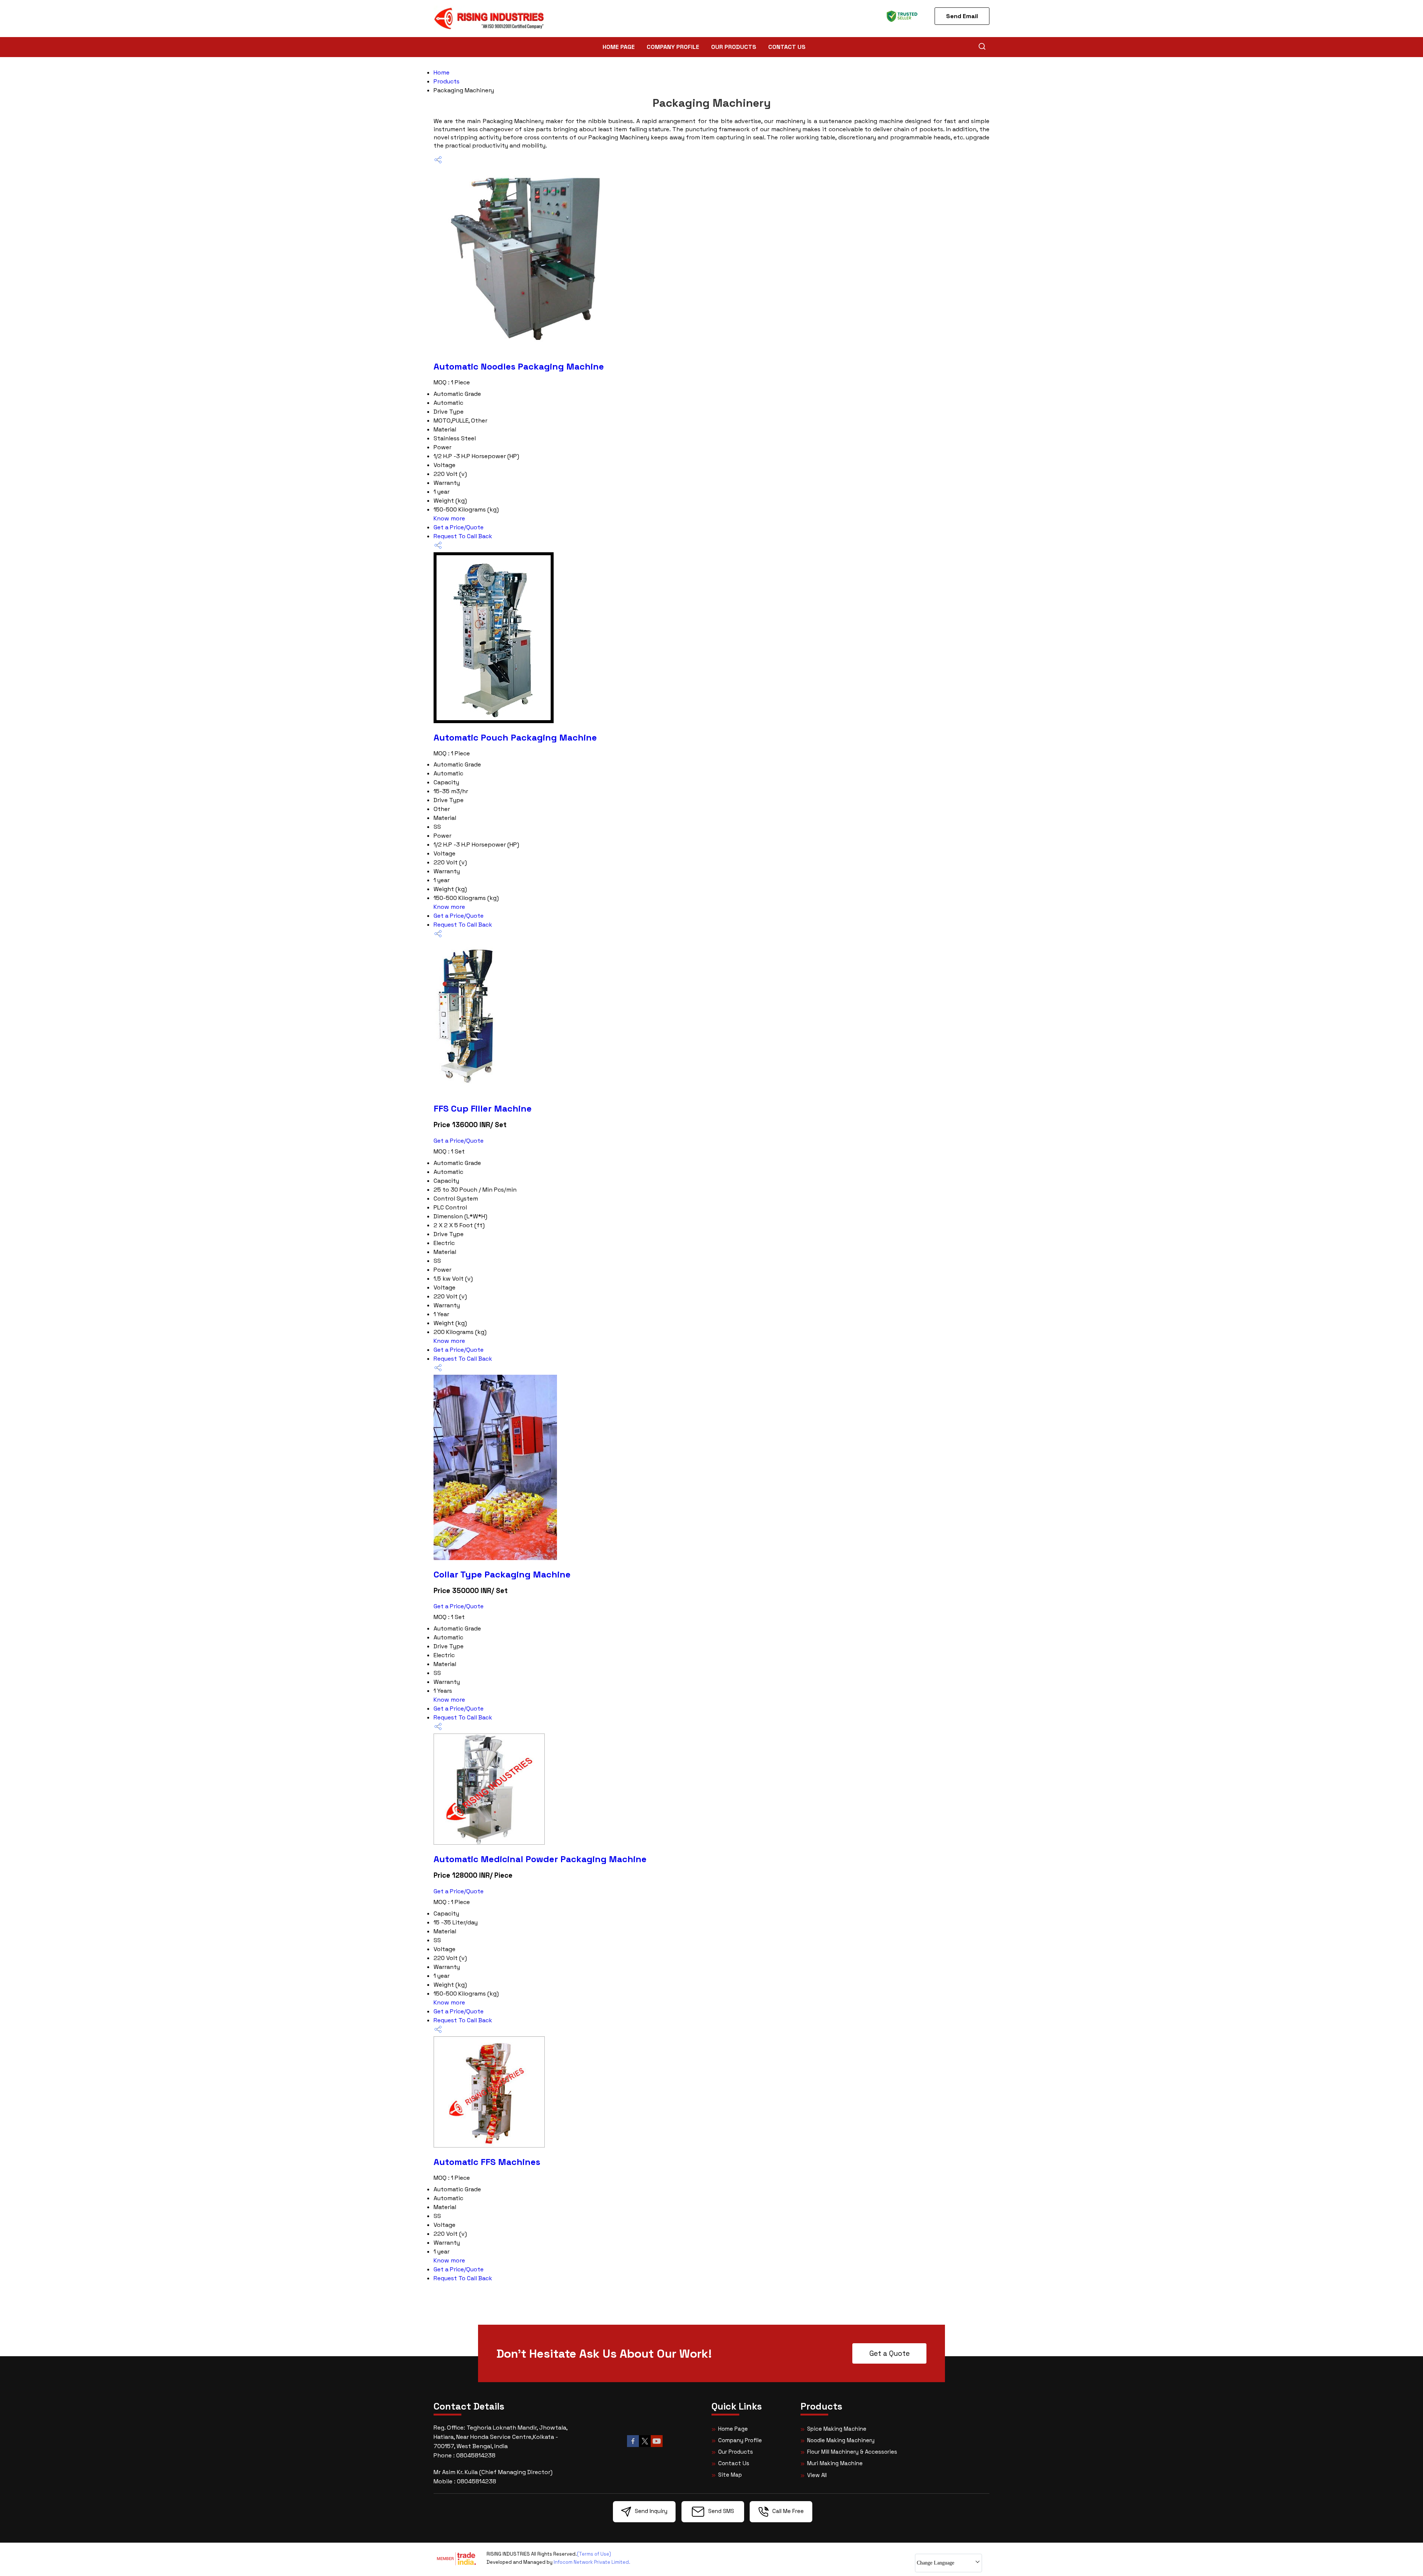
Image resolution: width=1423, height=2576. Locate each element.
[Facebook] (633, 2446)
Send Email (962, 16)
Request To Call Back (463, 536)
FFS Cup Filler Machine (483, 1108)
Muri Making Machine (835, 2463)
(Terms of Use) (594, 2554)
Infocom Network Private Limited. (592, 2562)
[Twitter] (645, 2446)
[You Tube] (657, 2446)
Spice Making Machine (837, 2429)
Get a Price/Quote (459, 527)
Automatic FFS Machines (487, 2162)
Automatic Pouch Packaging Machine (515, 737)
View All (817, 2475)
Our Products (734, 47)
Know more (449, 518)
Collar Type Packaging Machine (502, 1574)
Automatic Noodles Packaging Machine (519, 366)
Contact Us (787, 47)
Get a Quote (890, 2353)
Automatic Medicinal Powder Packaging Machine (540, 1859)
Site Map (730, 2475)
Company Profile (673, 47)
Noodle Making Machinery (841, 2440)
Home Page (619, 47)
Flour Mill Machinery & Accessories (852, 2452)
